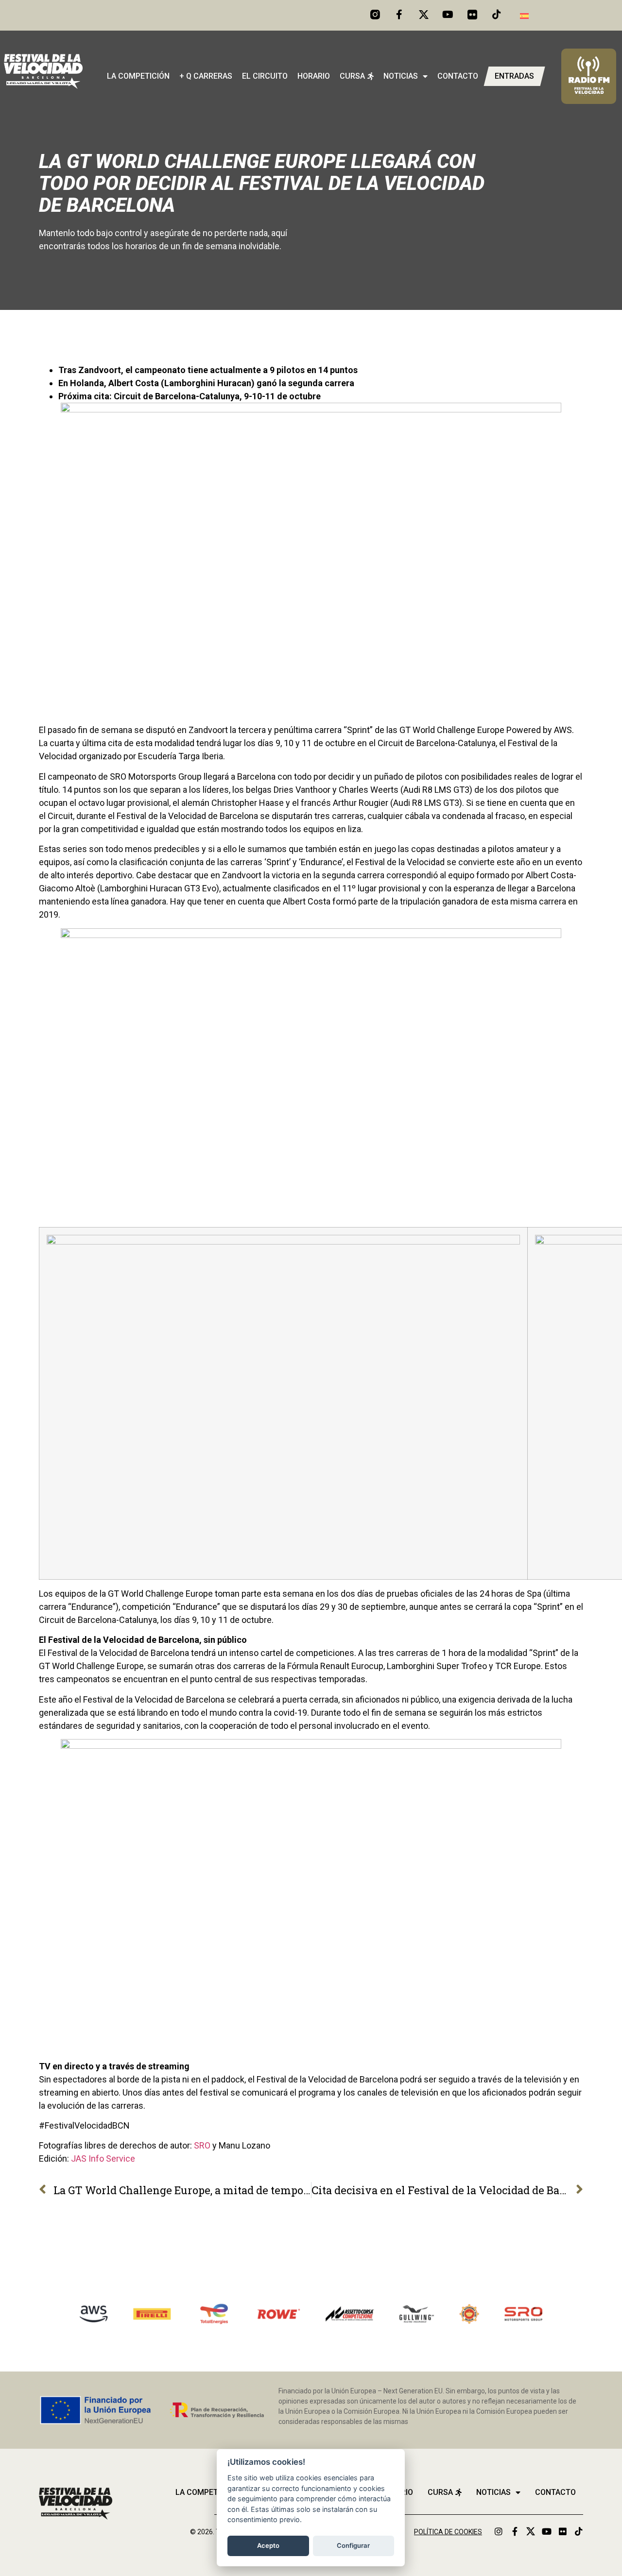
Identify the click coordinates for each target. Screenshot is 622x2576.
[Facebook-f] (399, 15)
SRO (202, 2145)
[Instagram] (499, 2531)
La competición (138, 76)
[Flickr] (563, 2531)
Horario (314, 76)
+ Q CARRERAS (206, 76)
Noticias (401, 76)
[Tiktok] (497, 15)
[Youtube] (448, 15)
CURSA (352, 76)
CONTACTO (458, 76)
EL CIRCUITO (265, 76)
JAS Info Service (103, 2158)
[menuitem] (524, 15)
